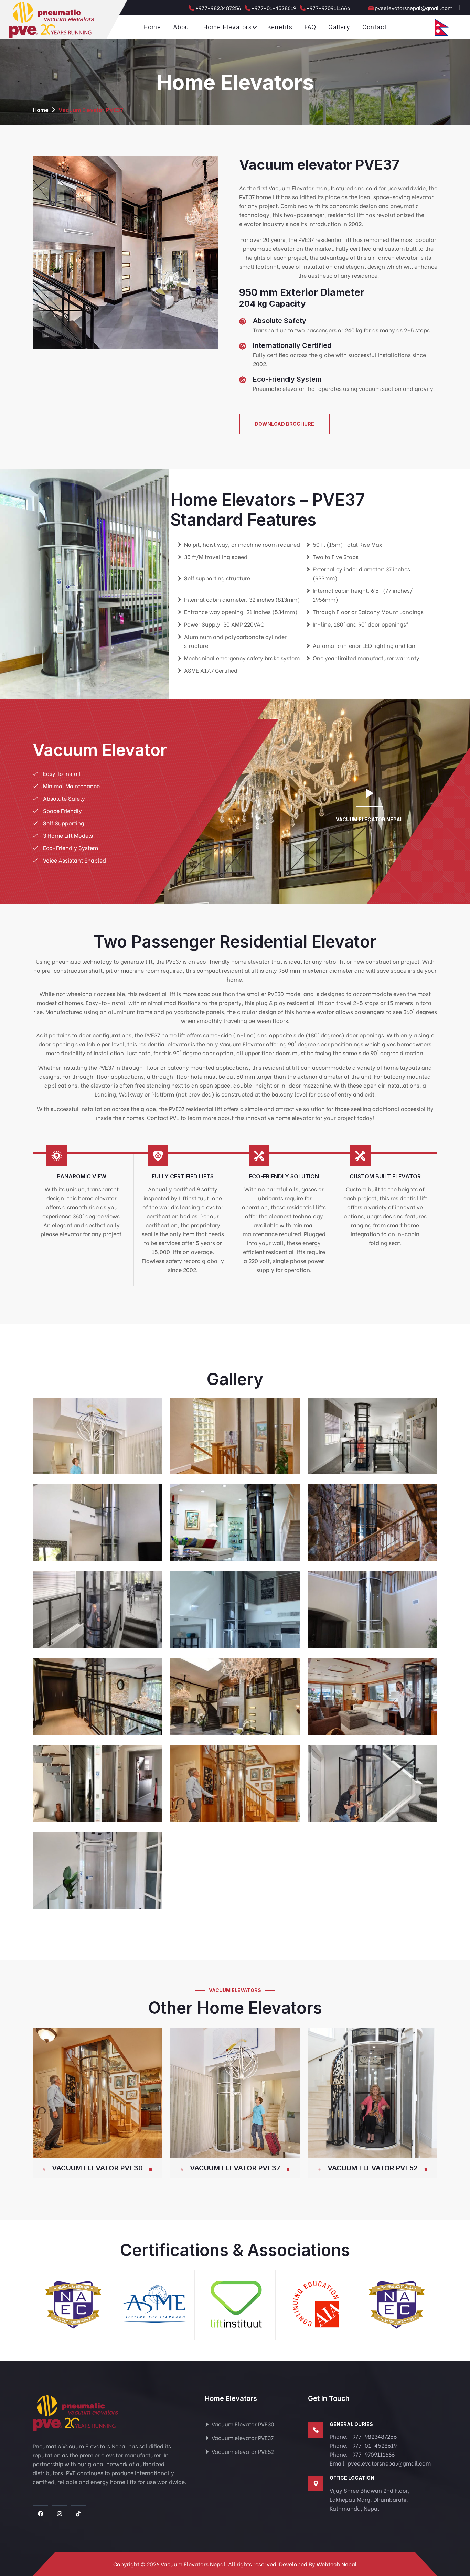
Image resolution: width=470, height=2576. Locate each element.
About (182, 27)
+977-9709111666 (328, 8)
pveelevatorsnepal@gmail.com (414, 8)
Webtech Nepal (337, 2564)
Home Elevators (228, 27)
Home (152, 27)
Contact (375, 27)
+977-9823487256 (218, 8)
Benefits (280, 27)
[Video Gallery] (369, 794)
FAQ (310, 27)
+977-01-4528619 (274, 8)
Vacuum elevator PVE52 (373, 2168)
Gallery (339, 27)
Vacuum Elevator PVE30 (97, 2168)
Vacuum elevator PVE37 (235, 2168)
